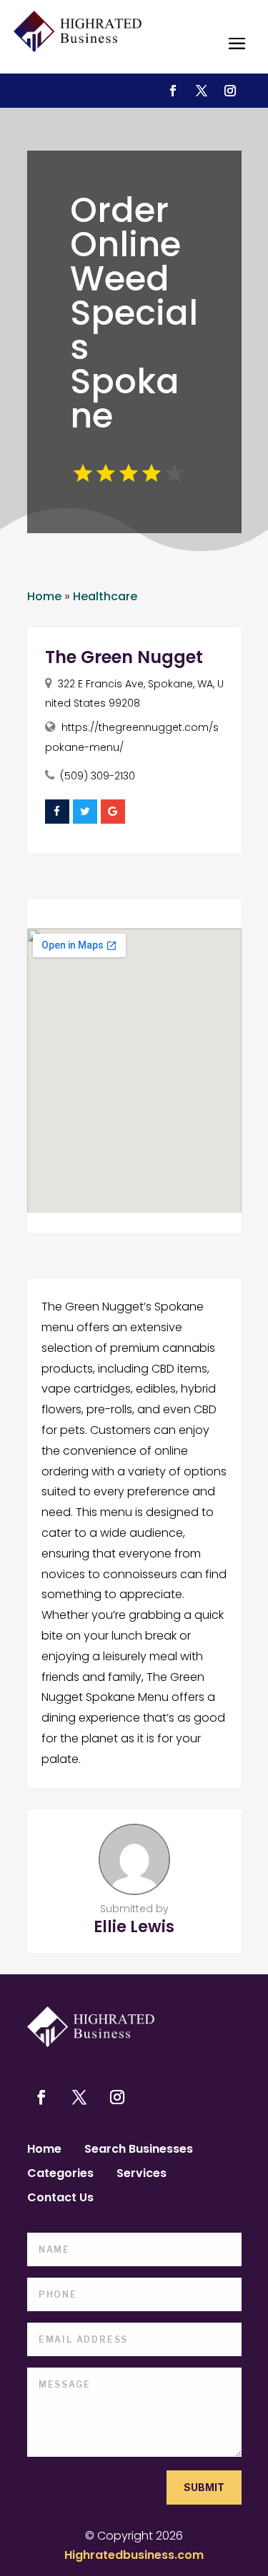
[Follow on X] (202, 91)
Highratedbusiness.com (134, 2555)
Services (142, 2175)
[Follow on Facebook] (173, 91)
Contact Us (60, 2199)
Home (44, 596)
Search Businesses (139, 2151)
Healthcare (105, 596)
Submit (204, 2487)
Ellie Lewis (134, 1927)
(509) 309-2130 (98, 776)
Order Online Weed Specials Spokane (134, 313)
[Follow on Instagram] (230, 91)
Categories (60, 2175)
